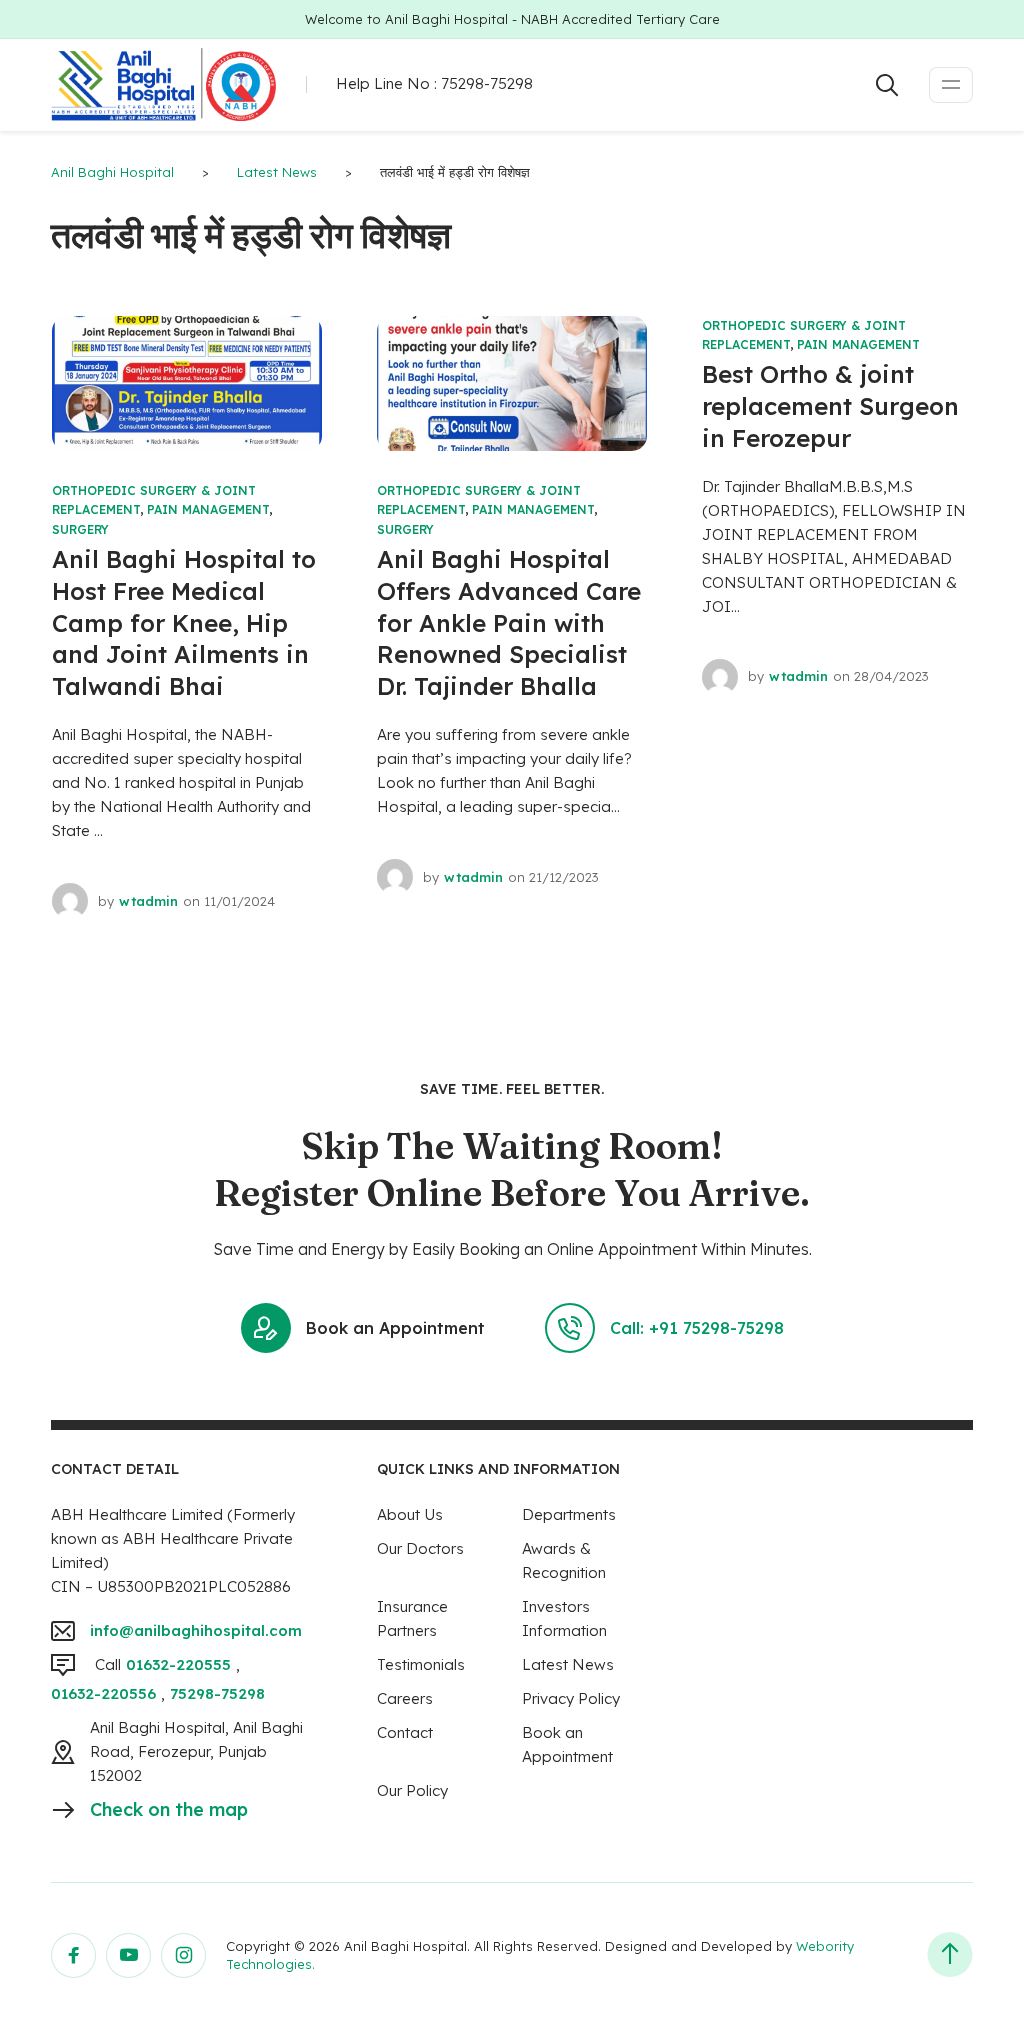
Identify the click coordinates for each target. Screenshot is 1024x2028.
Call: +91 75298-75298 (697, 1328)
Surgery (80, 529)
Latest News (568, 1664)
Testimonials (421, 1664)
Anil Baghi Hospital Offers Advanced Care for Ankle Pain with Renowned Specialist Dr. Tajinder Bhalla (509, 623)
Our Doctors (420, 1548)
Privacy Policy (571, 1698)
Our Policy (412, 1790)
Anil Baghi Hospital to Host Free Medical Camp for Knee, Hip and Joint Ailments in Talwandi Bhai (184, 623)
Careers (405, 1698)
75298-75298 (487, 83)
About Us (410, 1514)
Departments (569, 1514)
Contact (405, 1732)
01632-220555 (178, 1664)
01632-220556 (103, 1693)
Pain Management (208, 509)
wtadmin (148, 901)
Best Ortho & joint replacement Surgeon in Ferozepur (830, 406)
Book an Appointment (395, 1328)
